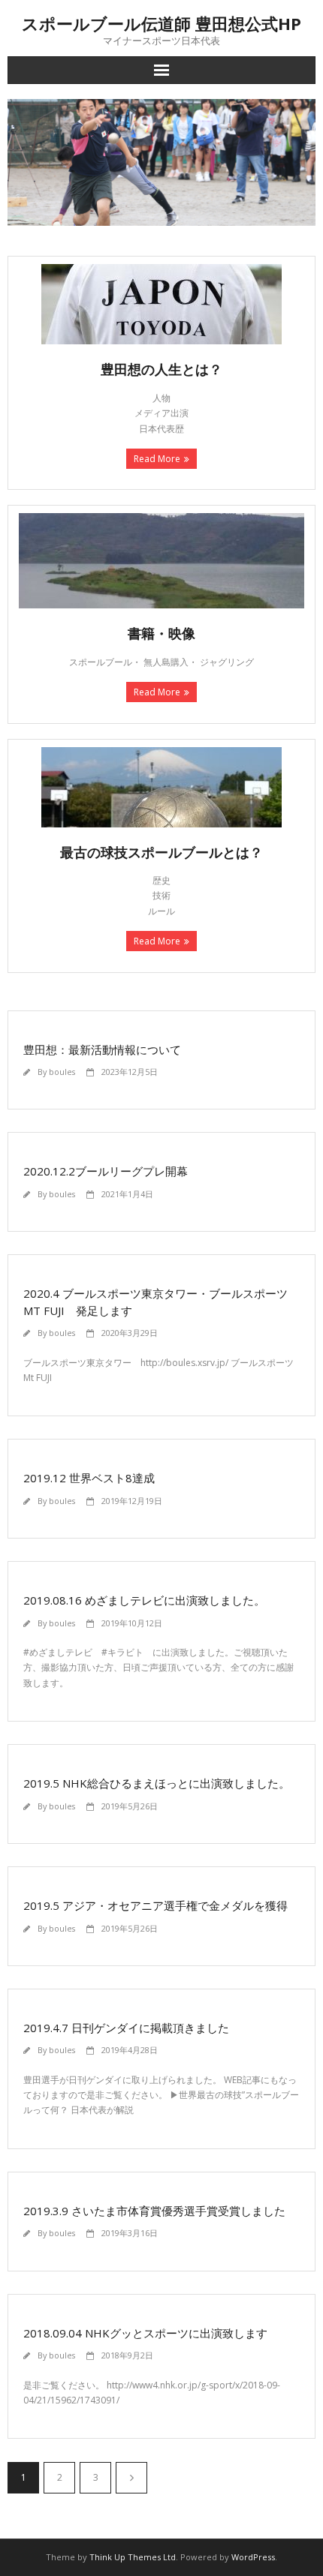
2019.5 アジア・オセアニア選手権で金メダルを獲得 (155, 1905)
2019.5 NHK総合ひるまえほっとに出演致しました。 (157, 1783)
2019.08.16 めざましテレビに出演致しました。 (144, 1600)
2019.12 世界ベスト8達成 (89, 1478)
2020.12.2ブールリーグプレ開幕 (106, 1171)
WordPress (253, 2557)
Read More (157, 459)
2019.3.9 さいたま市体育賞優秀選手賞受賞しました (154, 2211)
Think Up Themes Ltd (133, 2557)
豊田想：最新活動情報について (102, 1049)
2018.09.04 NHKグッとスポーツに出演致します (145, 2333)
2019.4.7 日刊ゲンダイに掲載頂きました (126, 2028)
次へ (131, 2478)
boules (62, 1072)
